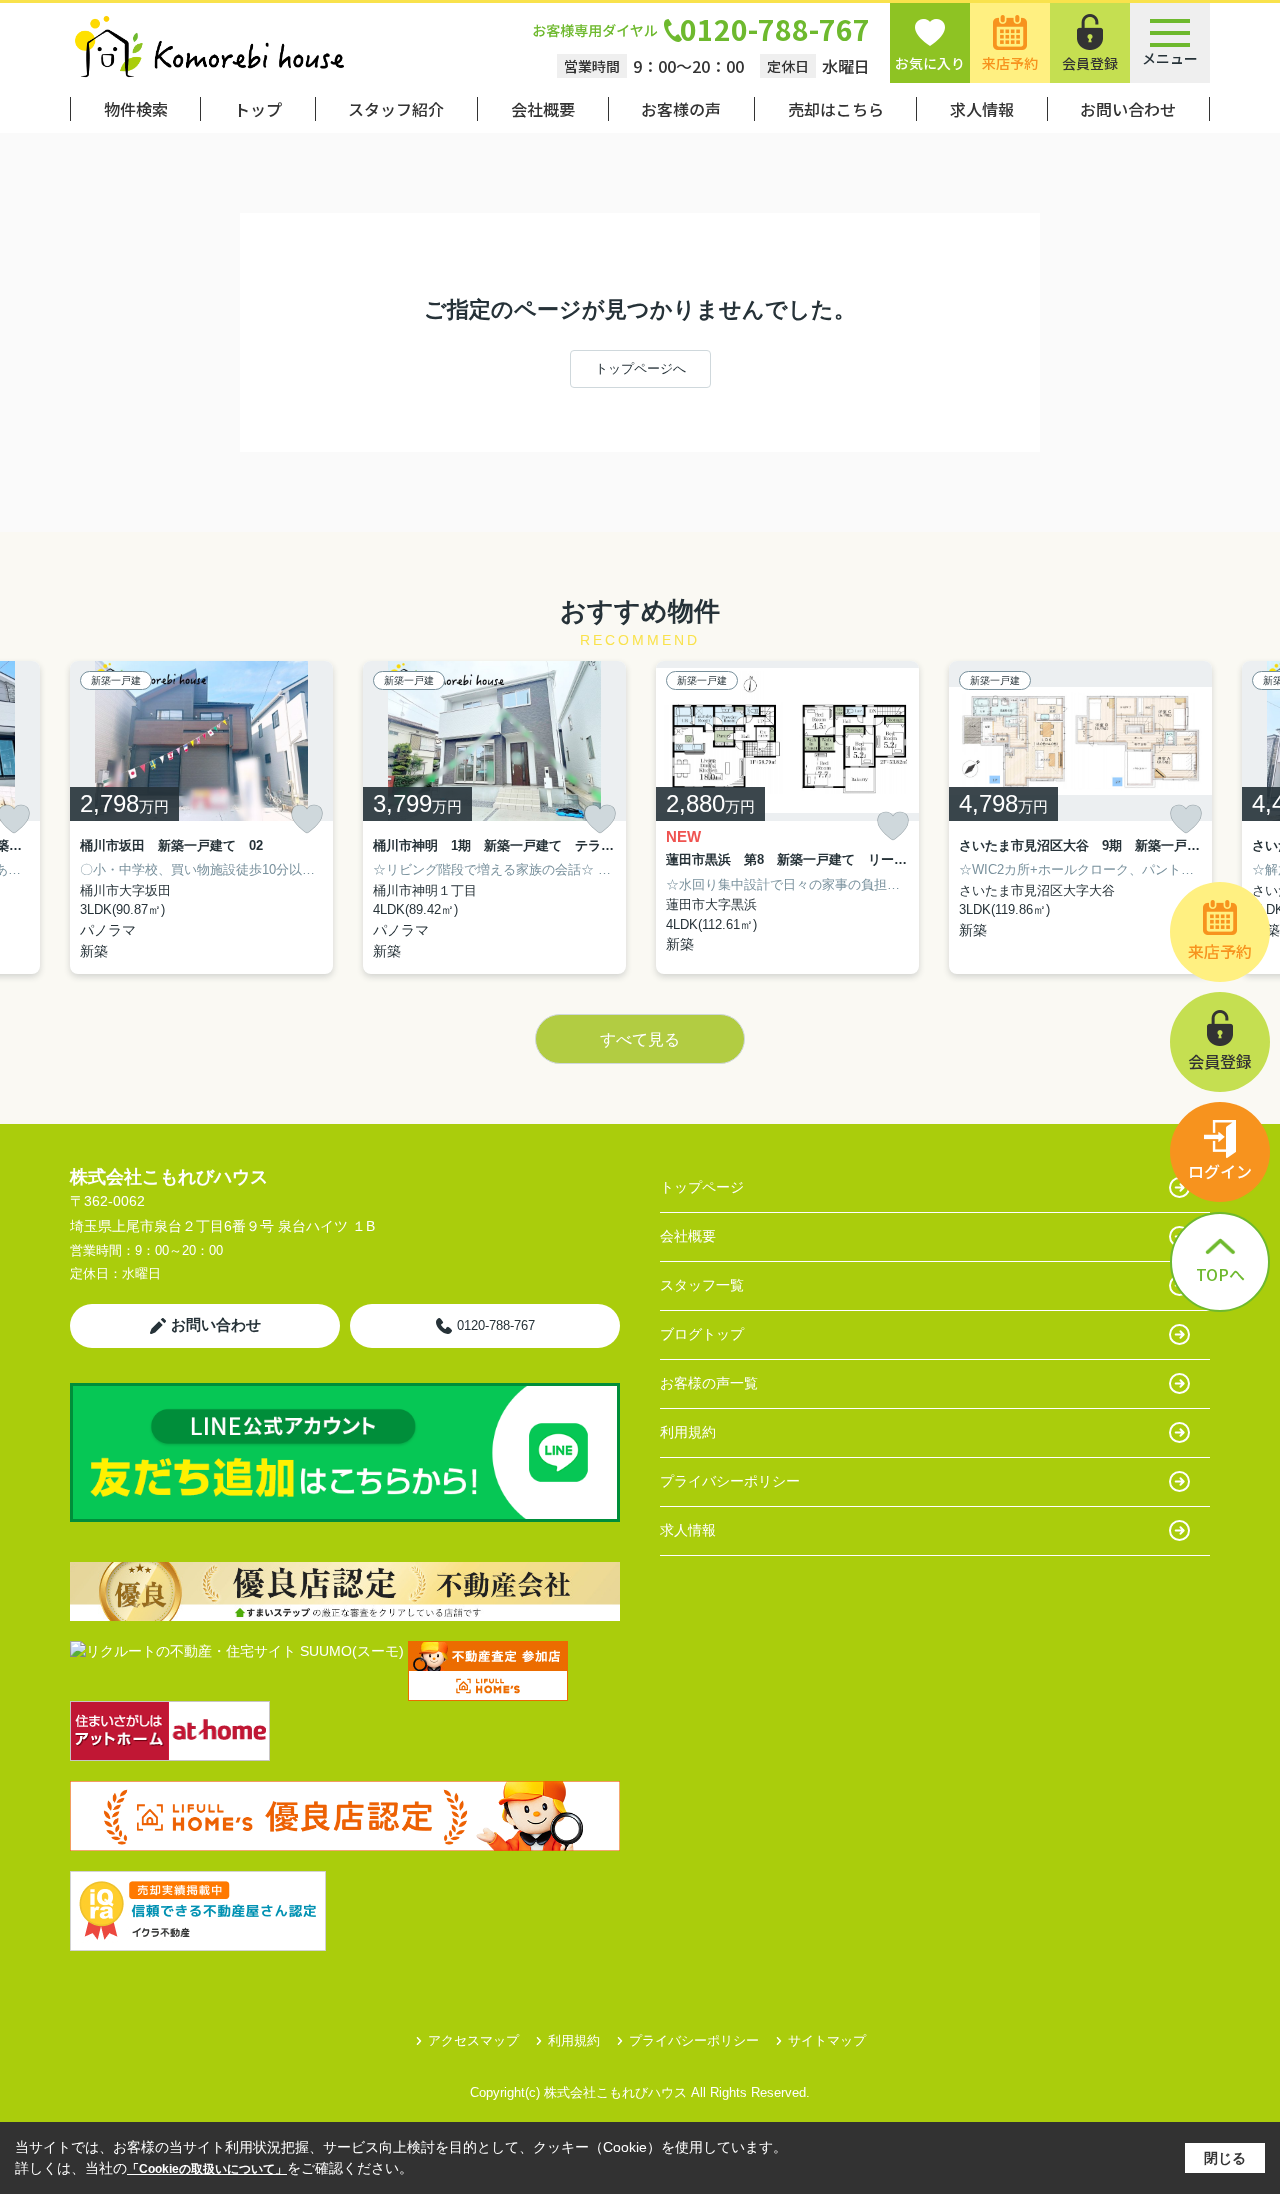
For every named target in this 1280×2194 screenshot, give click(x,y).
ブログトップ (702, 1334)
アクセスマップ (473, 2040)
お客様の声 (681, 109)
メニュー (1170, 58)
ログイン (1220, 1171)
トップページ (702, 1187)
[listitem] (201, 817)
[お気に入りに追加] (307, 819)
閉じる (1225, 2158)
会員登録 (1090, 63)
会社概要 (543, 109)
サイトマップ (827, 2040)
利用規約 (688, 1432)
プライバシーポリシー (730, 1481)
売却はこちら (836, 109)
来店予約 (1010, 63)
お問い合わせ (1128, 109)
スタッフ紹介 (396, 109)
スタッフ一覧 (702, 1285)
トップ (258, 109)
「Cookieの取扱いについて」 (207, 2169)
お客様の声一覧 (709, 1383)
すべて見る (640, 1039)
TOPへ (1220, 1274)
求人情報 (982, 109)
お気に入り (930, 63)
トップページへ (640, 368)
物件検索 (136, 109)
